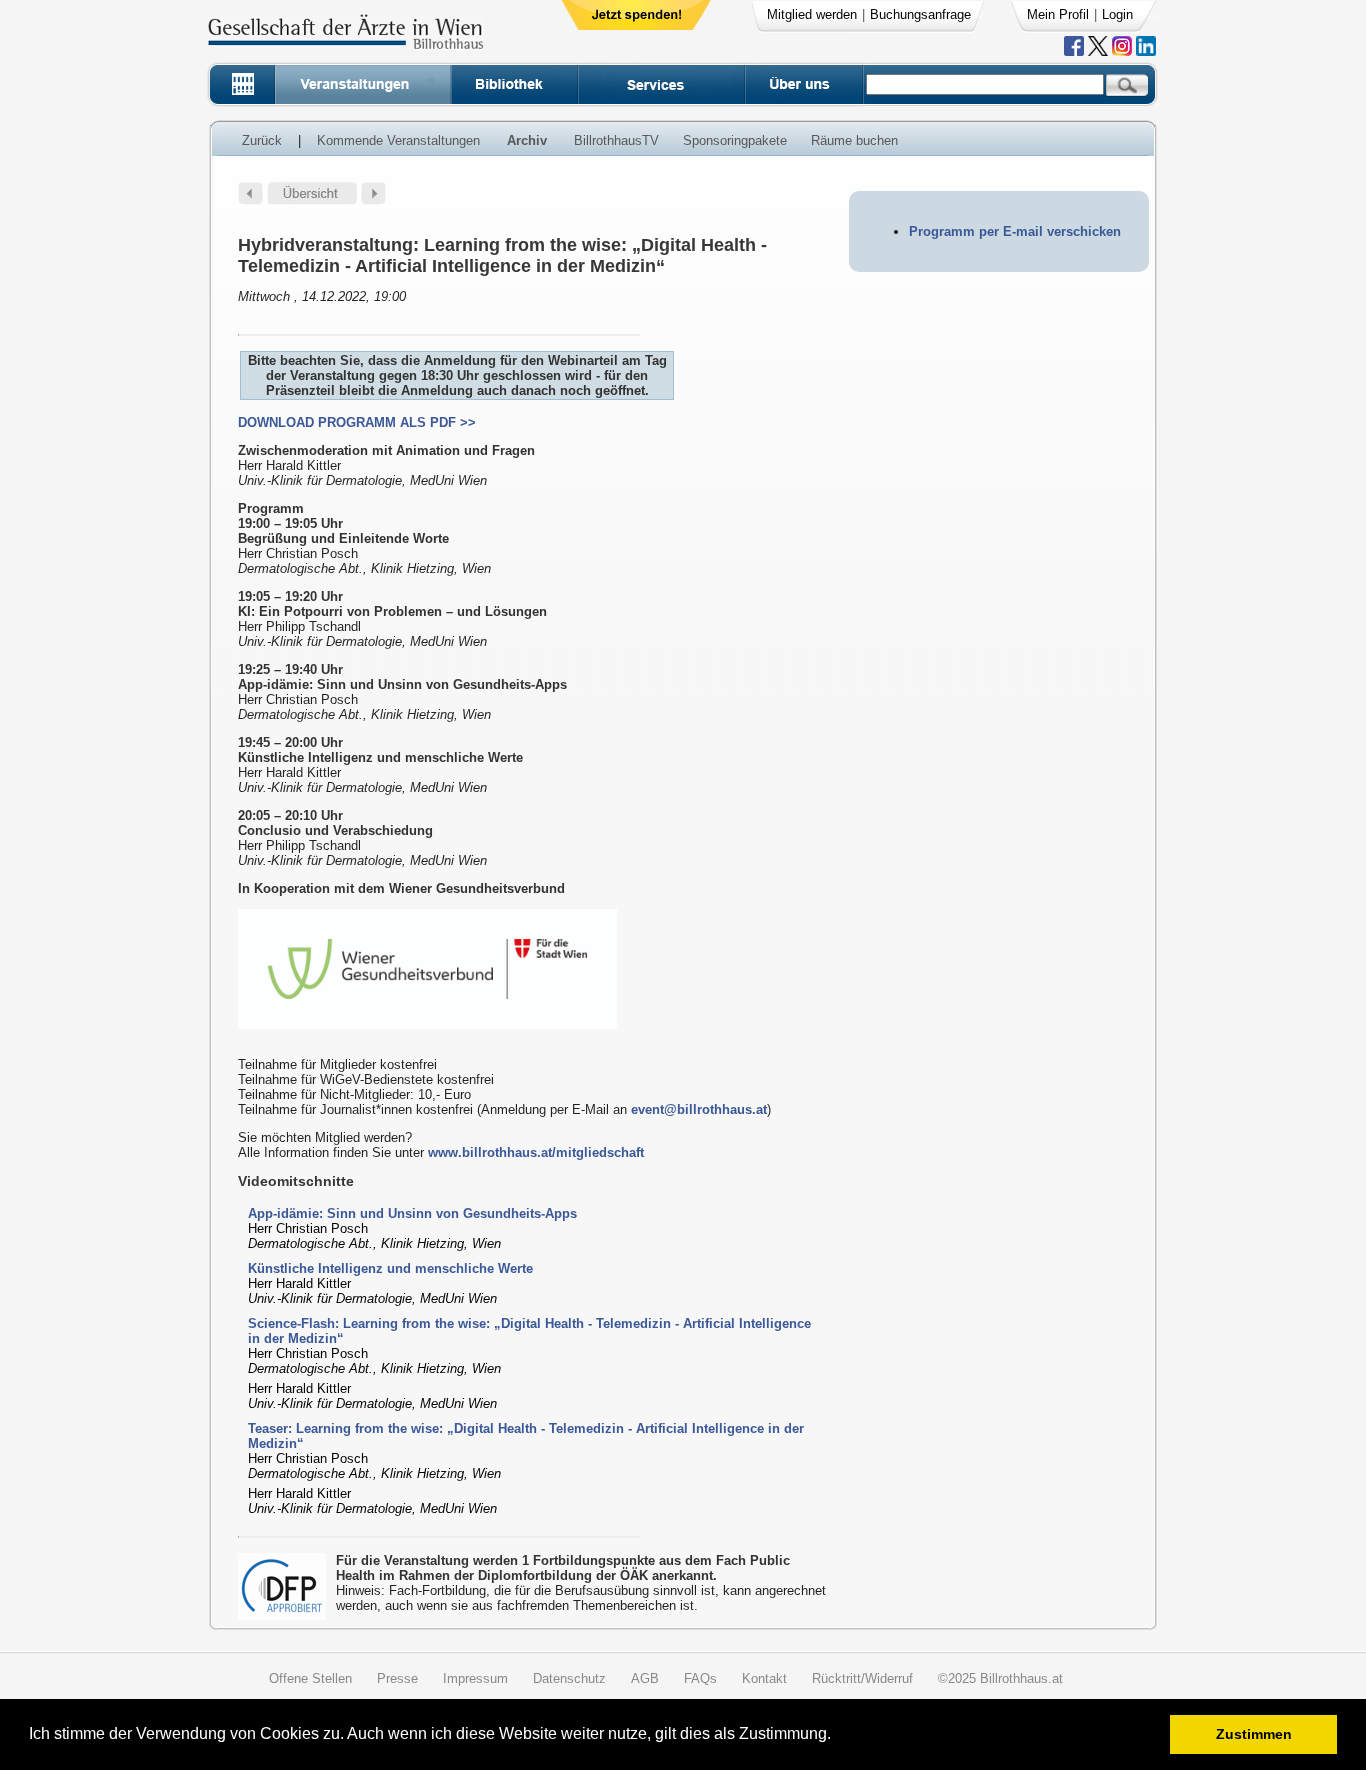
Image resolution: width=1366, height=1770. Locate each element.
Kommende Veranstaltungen (398, 140)
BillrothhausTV (616, 140)
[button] (837, 1736)
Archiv (527, 140)
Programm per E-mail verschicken (1015, 231)
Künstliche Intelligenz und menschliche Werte (390, 1268)
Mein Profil (1058, 14)
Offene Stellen (310, 1678)
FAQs (700, 1678)
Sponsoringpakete (735, 140)
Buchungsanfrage (920, 14)
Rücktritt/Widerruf (862, 1678)
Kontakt (764, 1678)
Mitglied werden (812, 14)
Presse (397, 1678)
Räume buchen (854, 140)
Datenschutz (569, 1678)
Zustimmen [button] (1254, 1734)
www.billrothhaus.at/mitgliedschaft (536, 1152)
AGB (645, 1678)
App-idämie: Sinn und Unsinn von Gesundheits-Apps (412, 1213)
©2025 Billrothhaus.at (1000, 1678)
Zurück (262, 140)
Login (1117, 14)
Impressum (475, 1678)
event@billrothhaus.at (699, 1109)
